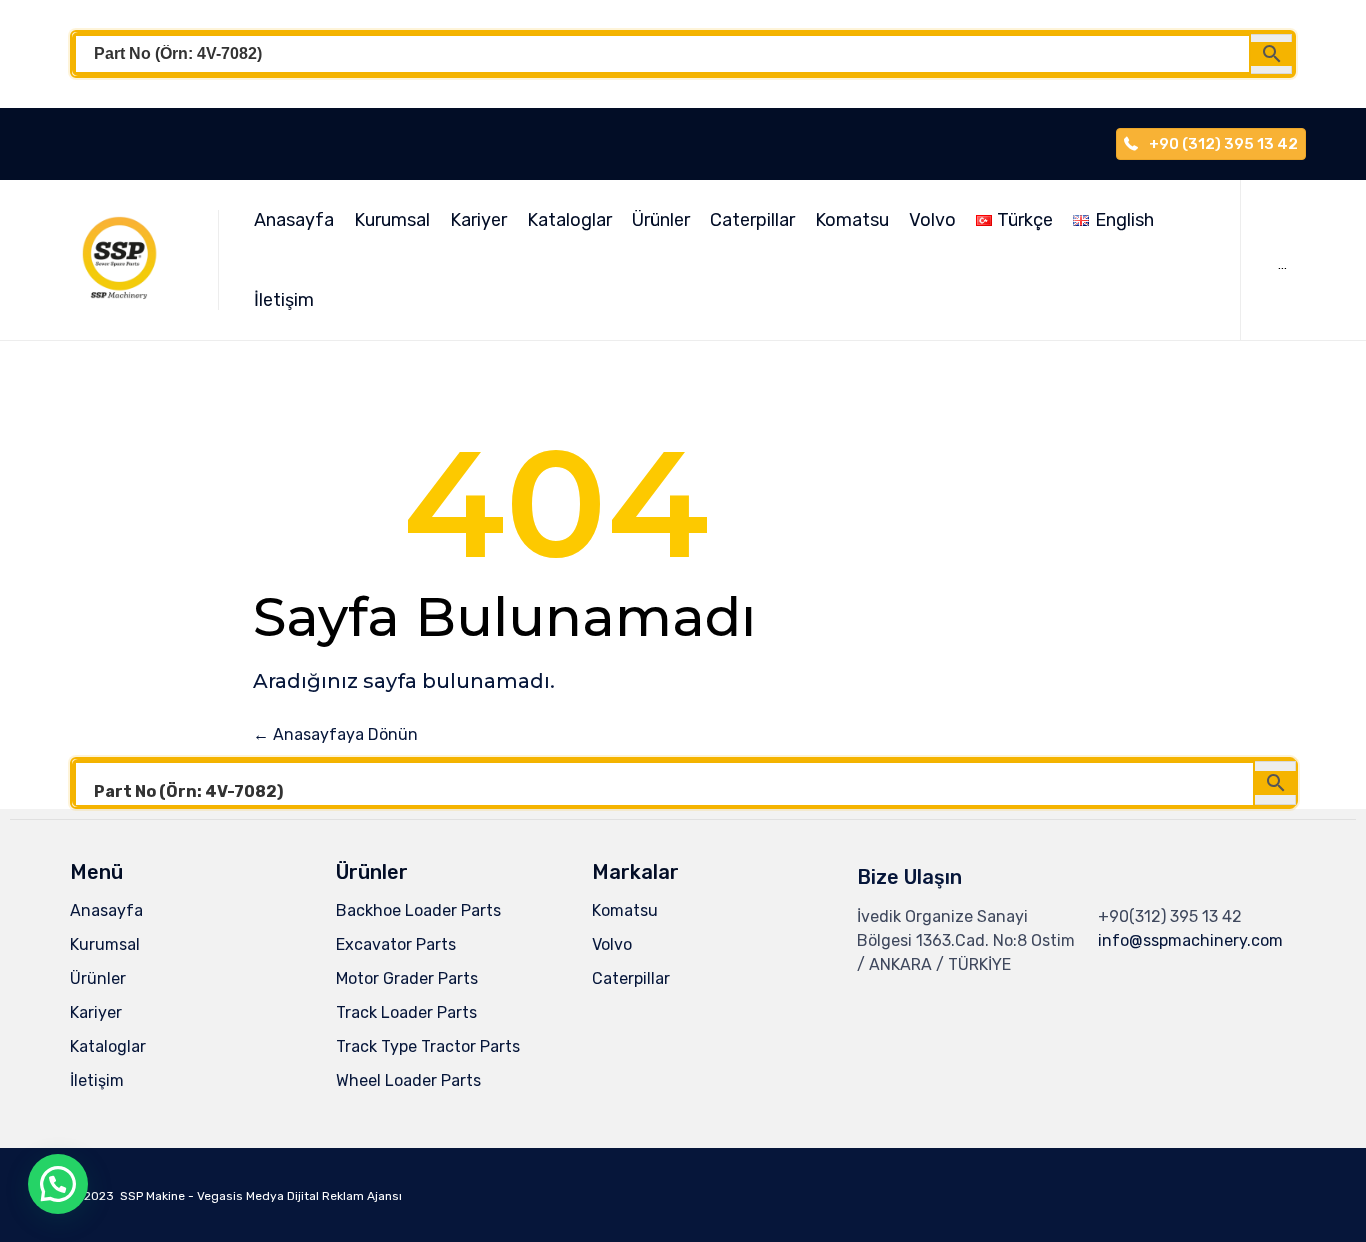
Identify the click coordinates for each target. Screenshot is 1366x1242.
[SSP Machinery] (129, 260)
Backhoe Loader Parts (418, 910)
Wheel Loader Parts (408, 1080)
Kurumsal (392, 220)
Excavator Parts (396, 944)
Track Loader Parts (406, 1012)
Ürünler (661, 220)
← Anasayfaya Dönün (335, 734)
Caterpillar (752, 220)
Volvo (932, 220)
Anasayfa (294, 220)
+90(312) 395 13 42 (1170, 916)
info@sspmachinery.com (1190, 940)
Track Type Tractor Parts (428, 1046)
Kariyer (478, 220)
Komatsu (852, 220)
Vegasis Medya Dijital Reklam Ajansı (299, 1196)
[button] (58, 1184)
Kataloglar (569, 220)
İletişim (284, 300)
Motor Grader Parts (407, 978)
